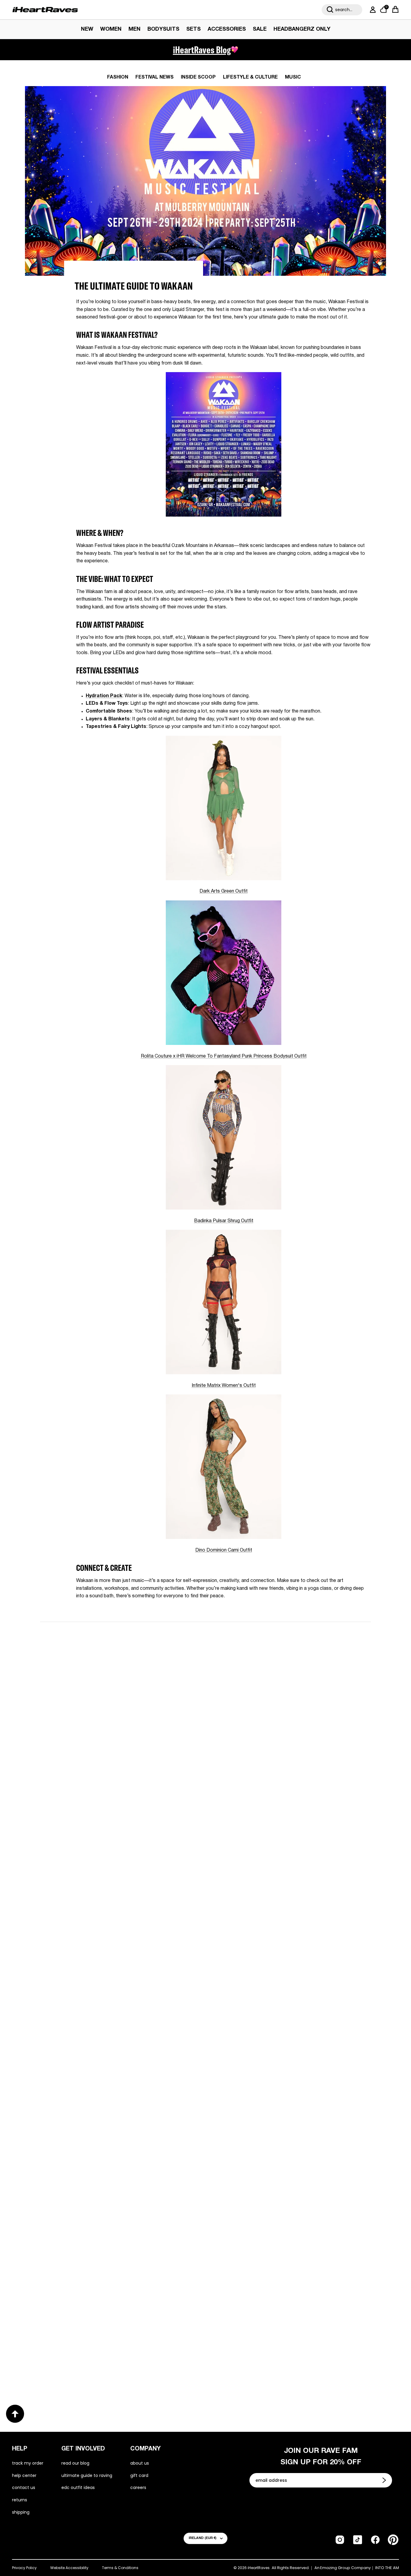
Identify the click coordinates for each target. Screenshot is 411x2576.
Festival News (155, 77)
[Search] (330, 10)
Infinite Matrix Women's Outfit (224, 1386)
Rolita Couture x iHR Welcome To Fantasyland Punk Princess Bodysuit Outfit (224, 1056)
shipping (21, 2512)
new (87, 29)
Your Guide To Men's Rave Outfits (264, 2363)
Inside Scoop (198, 77)
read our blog (75, 2463)
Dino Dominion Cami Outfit (224, 1550)
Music (293, 77)
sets (193, 29)
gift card (139, 2475)
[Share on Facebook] (97, 1609)
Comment (134, 1727)
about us (140, 2463)
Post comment (206, 1781)
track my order (28, 2463)
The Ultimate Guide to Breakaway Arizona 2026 (285, 2163)
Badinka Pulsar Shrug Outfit (224, 1221)
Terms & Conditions (120, 2568)
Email (129, 1699)
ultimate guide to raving (87, 2475)
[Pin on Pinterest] (119, 1609)
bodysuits (163, 29)
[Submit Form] (385, 2480)
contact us (24, 2487)
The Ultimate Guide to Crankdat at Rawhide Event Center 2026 (118, 2168)
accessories (227, 29)
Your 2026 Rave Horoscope (83, 2363)
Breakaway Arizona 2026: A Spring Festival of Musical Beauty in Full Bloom (112, 1969)
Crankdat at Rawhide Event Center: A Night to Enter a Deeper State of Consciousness (284, 1969)
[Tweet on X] (109, 1609)
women (111, 29)
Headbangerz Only (302, 29)
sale (260, 29)
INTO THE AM (387, 2568)
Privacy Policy (24, 2568)
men (134, 29)
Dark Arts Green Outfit (224, 891)
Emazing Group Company (345, 2568)
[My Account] (372, 10)
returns (20, 2500)
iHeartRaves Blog (202, 50)
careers (138, 2487)
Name (130, 1671)
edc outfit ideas (78, 2487)
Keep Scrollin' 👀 (205, 1821)
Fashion (118, 77)
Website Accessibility (69, 2568)
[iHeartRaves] (45, 10)
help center (24, 2475)
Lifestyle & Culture (250, 77)
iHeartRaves (259, 2568)
